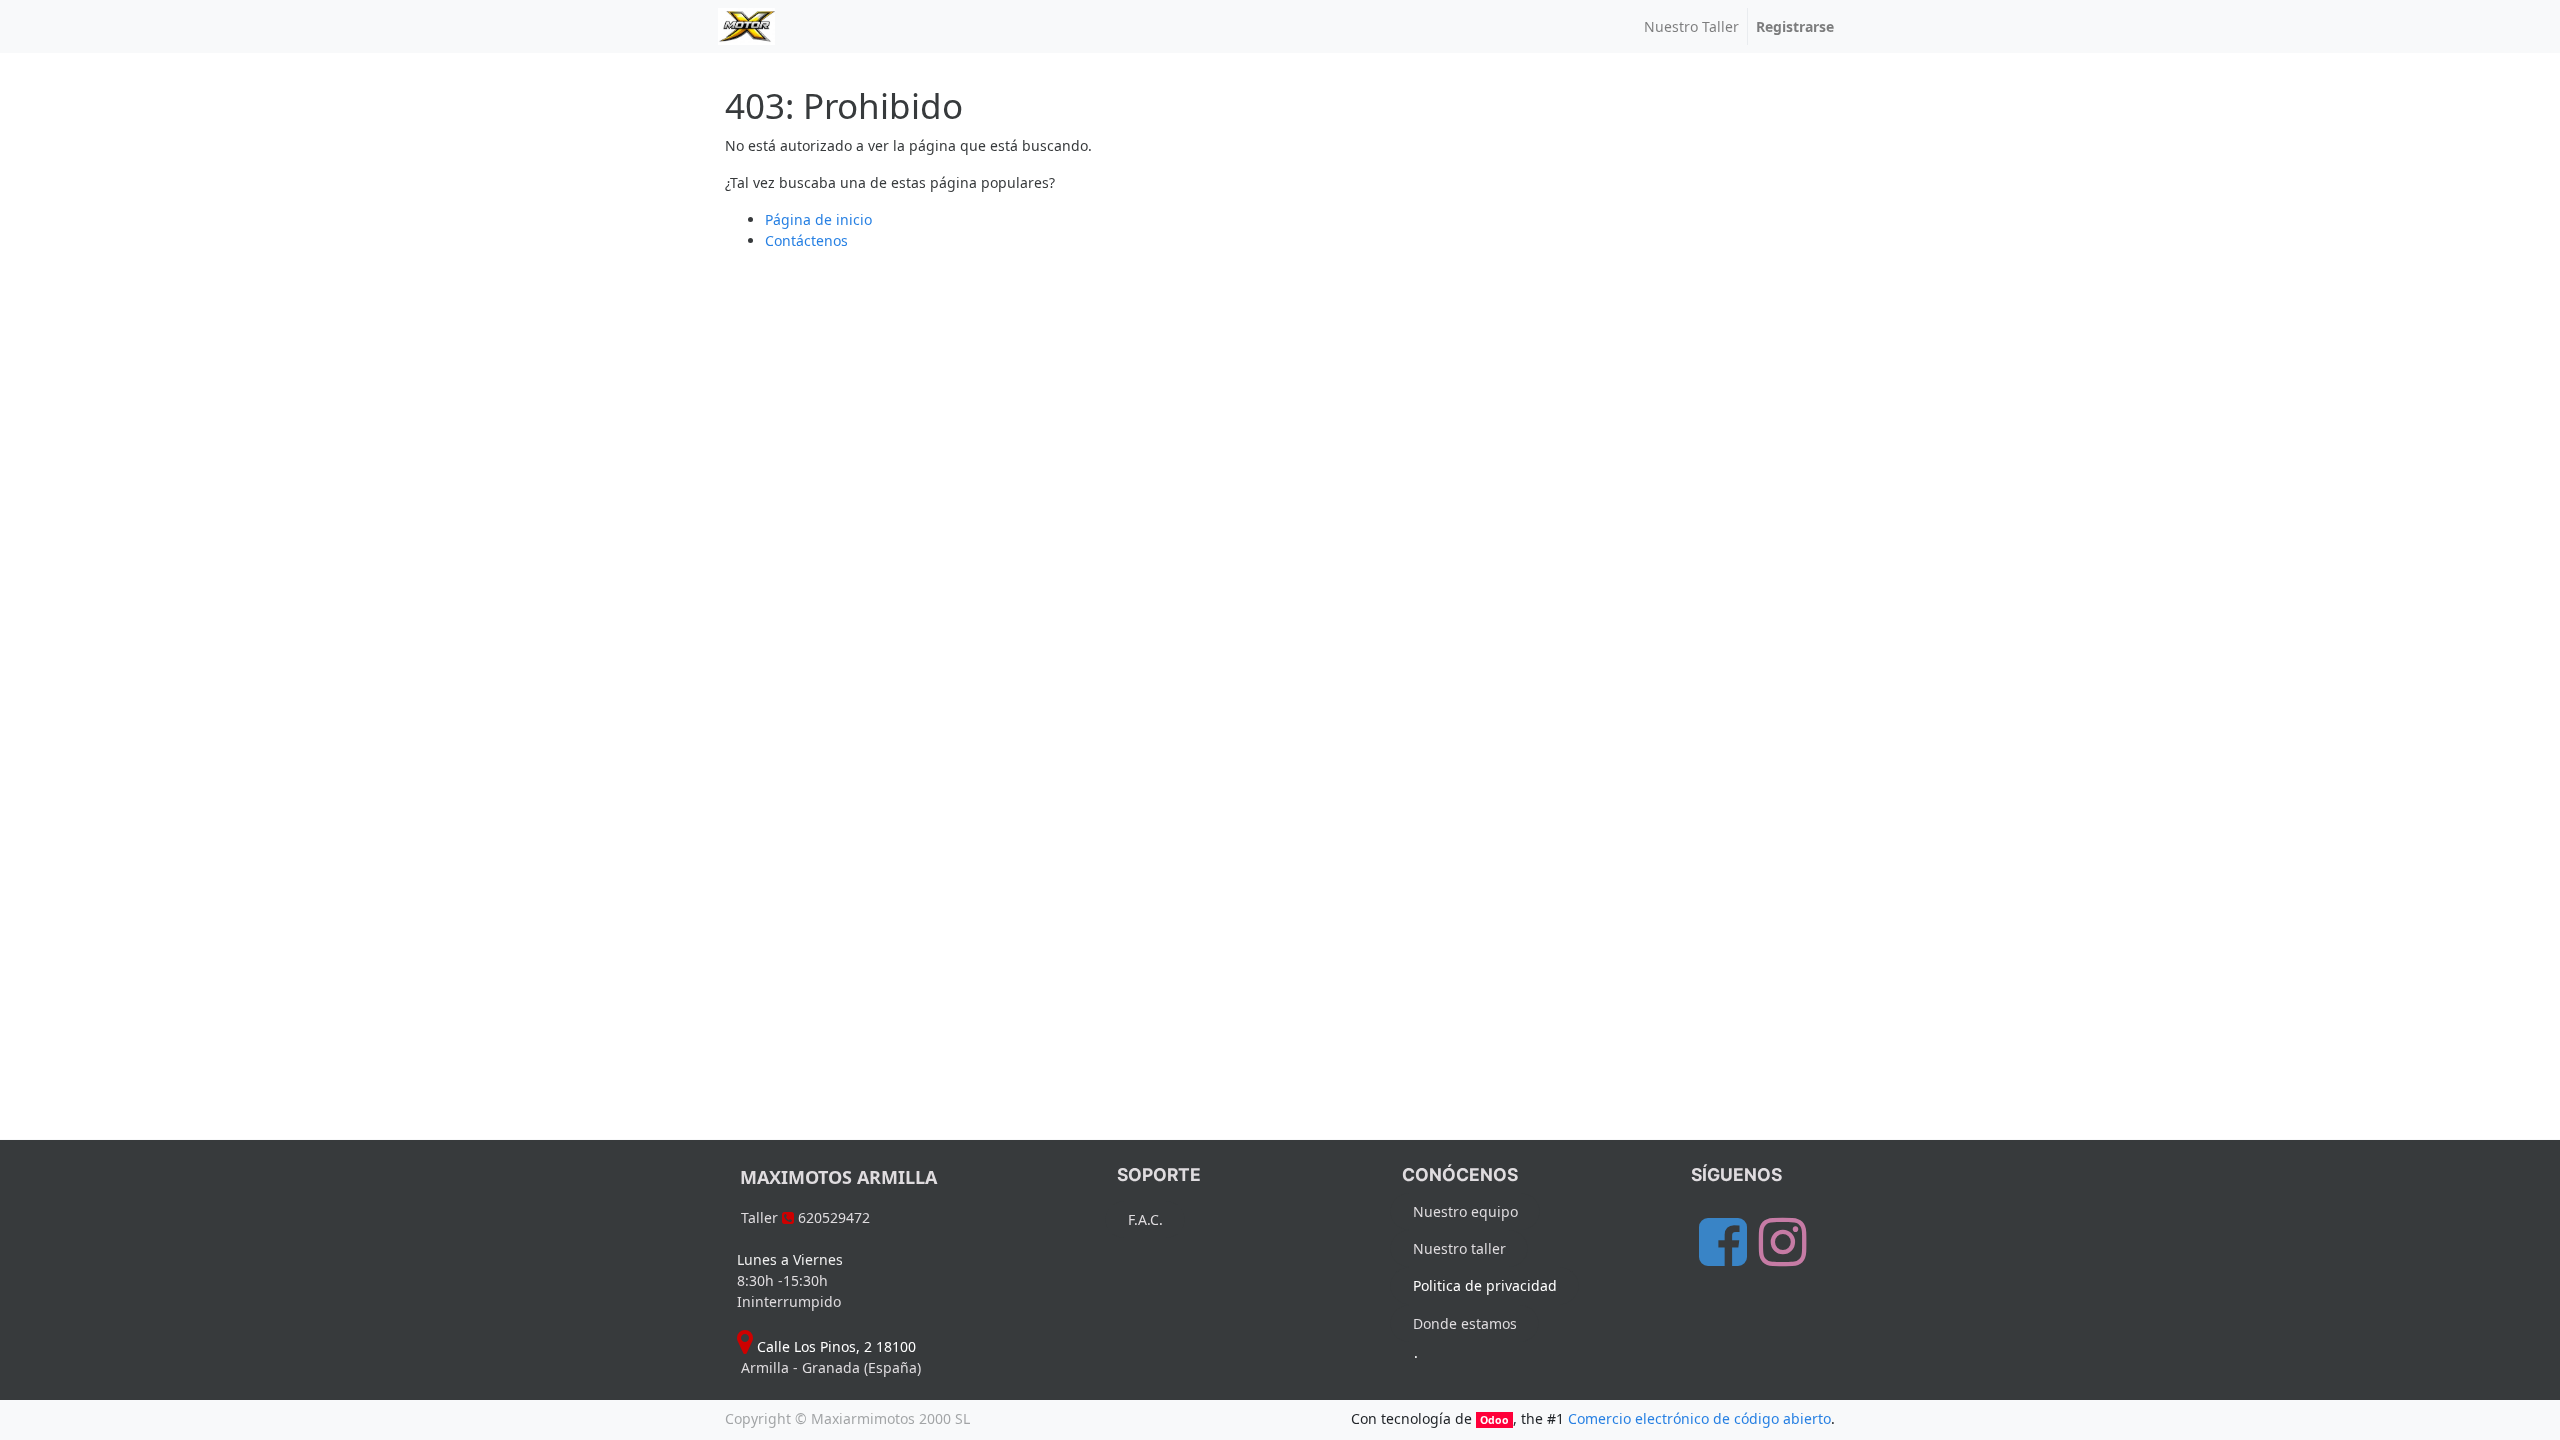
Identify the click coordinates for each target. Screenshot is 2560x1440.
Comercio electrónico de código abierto (1699, 1418)
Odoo (1494, 1420)
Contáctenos (806, 240)
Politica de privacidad (1485, 1285)
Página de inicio (818, 219)
